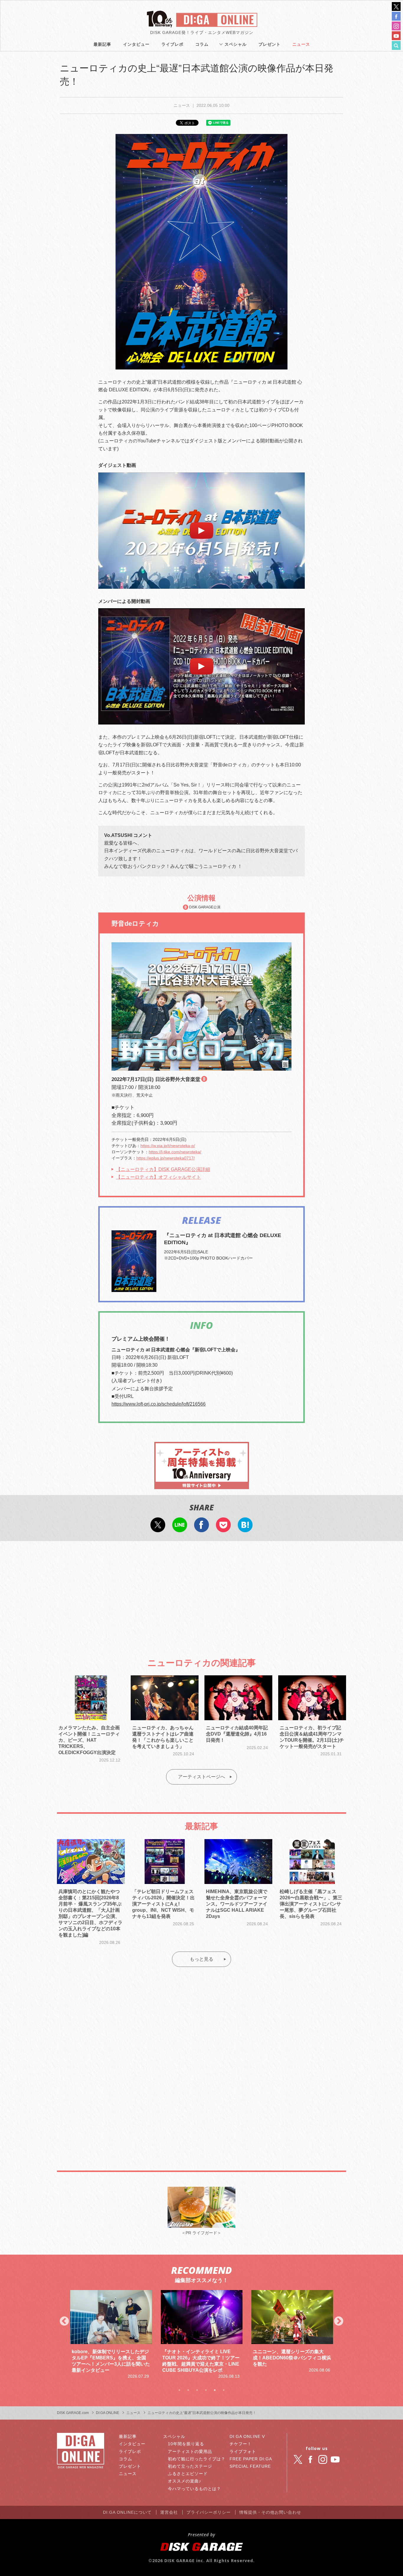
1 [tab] (179, 2390)
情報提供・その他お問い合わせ (270, 2512)
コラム (202, 44)
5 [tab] (215, 2390)
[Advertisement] (201, 1594)
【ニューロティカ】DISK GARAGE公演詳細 (163, 1169)
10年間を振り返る (186, 2444)
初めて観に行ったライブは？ (197, 2459)
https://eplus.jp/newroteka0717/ (166, 1158)
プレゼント (270, 44)
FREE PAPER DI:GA (251, 2459)
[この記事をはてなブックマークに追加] (245, 1528)
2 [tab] (188, 2390)
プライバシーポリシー (209, 2512)
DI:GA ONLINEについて (127, 2512)
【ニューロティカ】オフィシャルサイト (158, 1177)
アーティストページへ (201, 1777)
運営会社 (169, 2512)
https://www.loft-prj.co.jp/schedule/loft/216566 (159, 1404)
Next (339, 2322)
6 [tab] (224, 2390)
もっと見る (201, 1959)
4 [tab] (206, 2390)
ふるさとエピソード (188, 2474)
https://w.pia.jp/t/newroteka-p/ (168, 1146)
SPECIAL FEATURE (250, 2466)
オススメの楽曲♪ (185, 2481)
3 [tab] (197, 2390)
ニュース (301, 44)
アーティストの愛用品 (190, 2451)
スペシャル (236, 44)
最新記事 (102, 44)
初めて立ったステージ (190, 2466)
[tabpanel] (111, 2332)
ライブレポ (172, 44)
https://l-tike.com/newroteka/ (175, 1152)
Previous (64, 2322)
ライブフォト (243, 2451)
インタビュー (136, 44)
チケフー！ (241, 2444)
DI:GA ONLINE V (247, 2436)
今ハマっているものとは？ (194, 2489)
